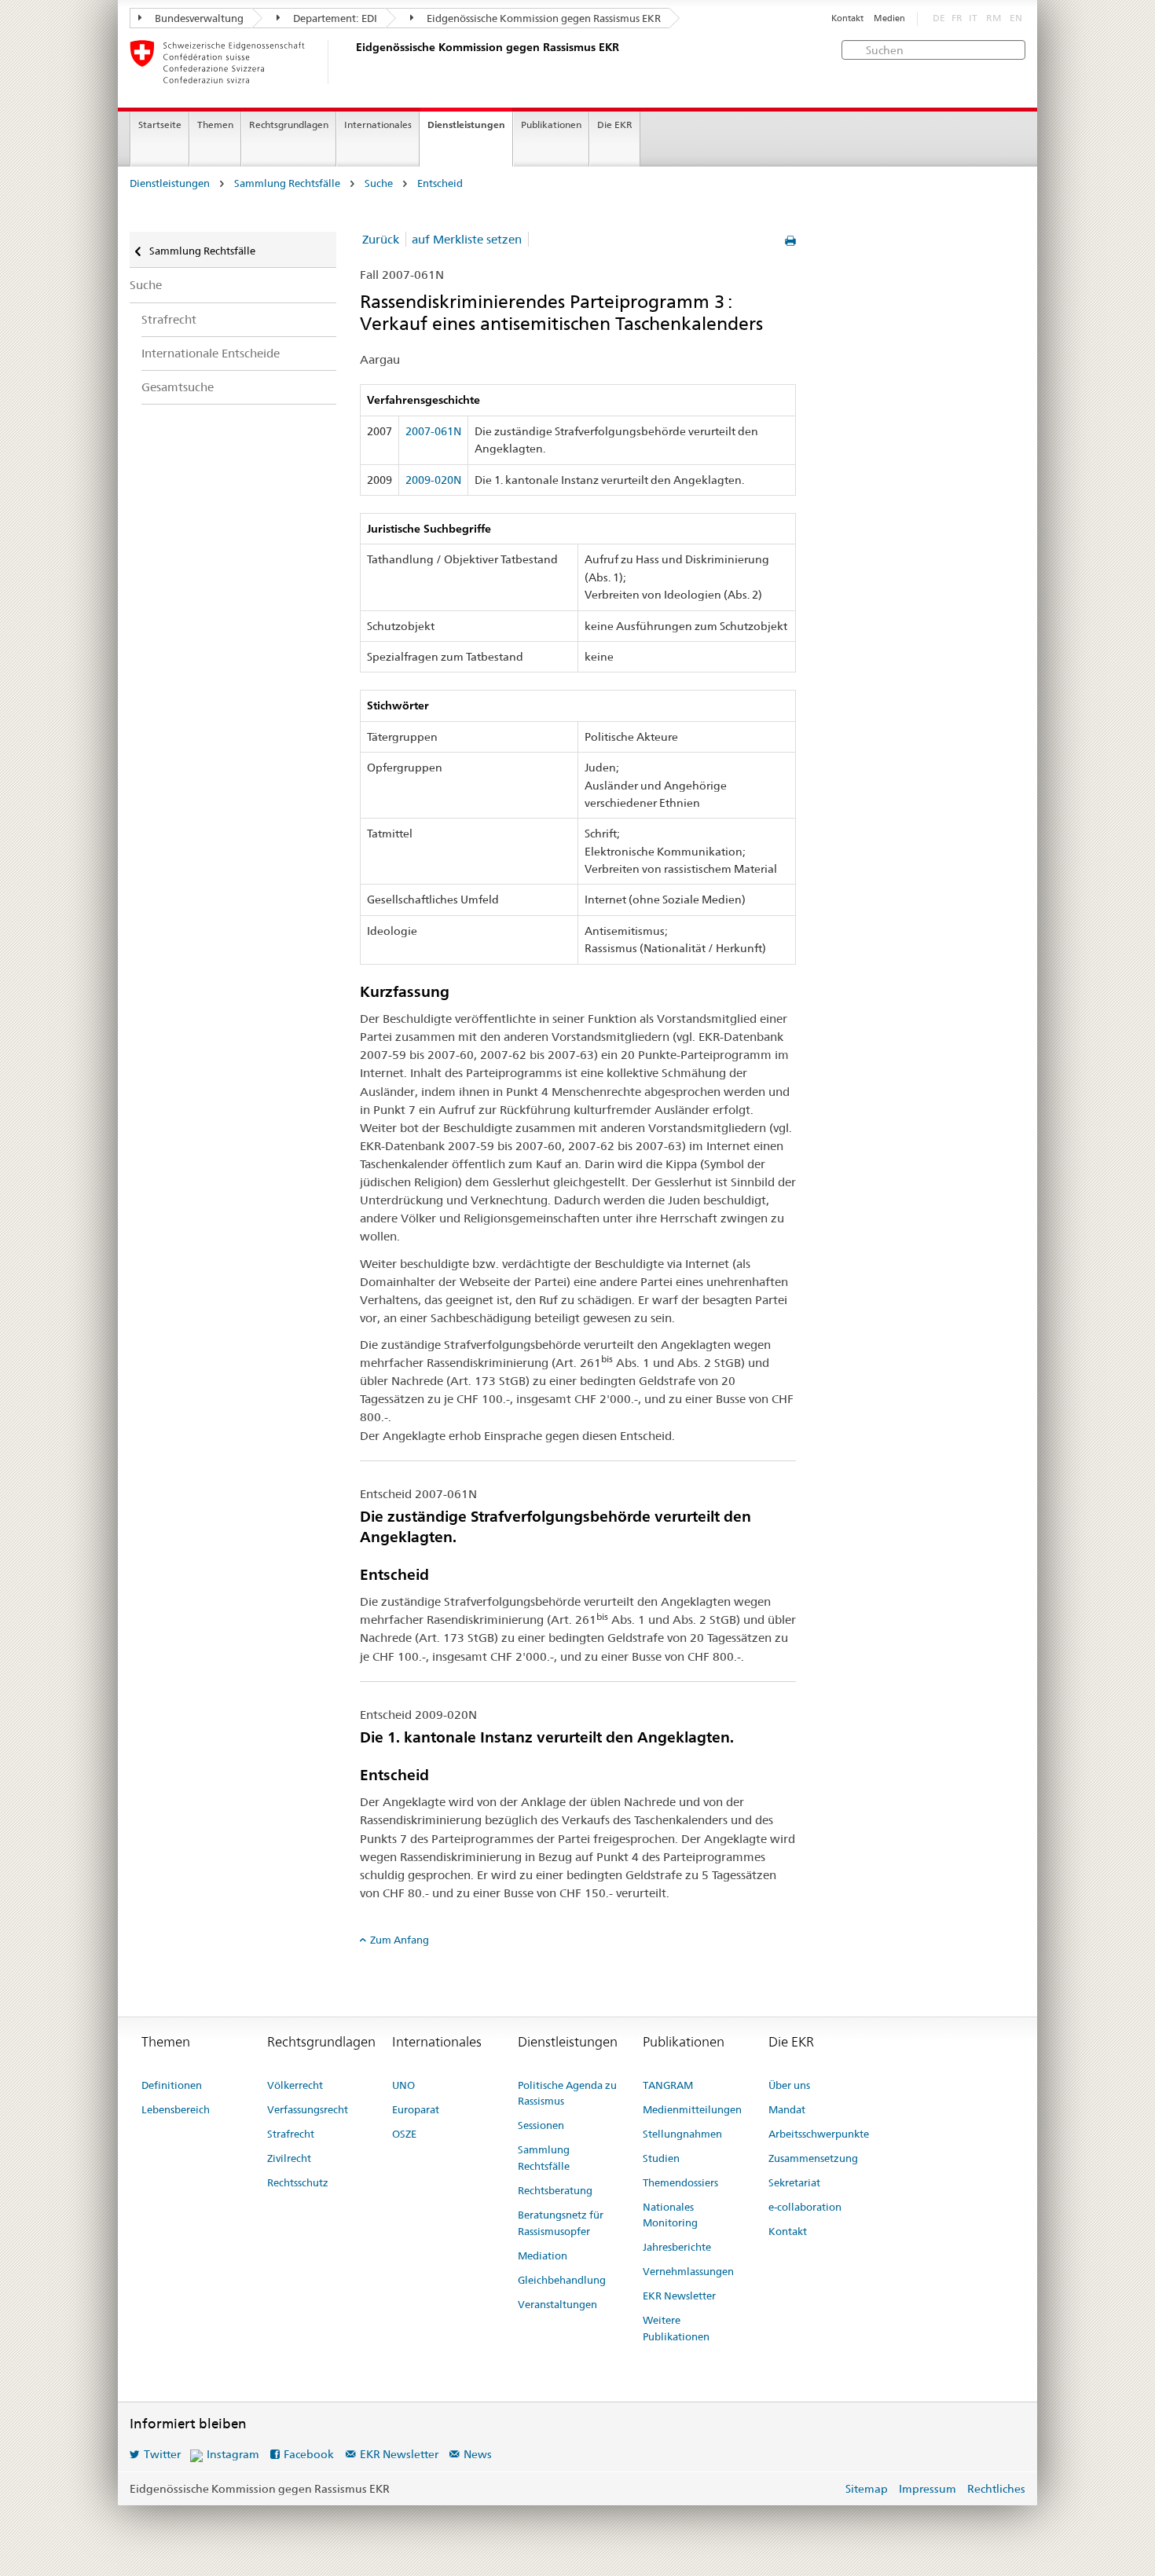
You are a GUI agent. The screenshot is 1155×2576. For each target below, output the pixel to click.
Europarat (416, 2109)
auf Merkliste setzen (467, 239)
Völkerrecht (295, 2085)
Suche (379, 183)
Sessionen (541, 2125)
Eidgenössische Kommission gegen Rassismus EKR (543, 18)
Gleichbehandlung (562, 2280)
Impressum (928, 2489)
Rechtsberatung (555, 2190)
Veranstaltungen (557, 2304)
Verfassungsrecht (308, 2109)
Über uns (789, 2085)
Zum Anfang (400, 1940)
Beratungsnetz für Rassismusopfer (561, 2223)
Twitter (162, 2454)
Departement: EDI (334, 18)
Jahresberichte (677, 2247)
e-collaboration (805, 2207)
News (478, 2454)
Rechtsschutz (298, 2182)
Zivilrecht (289, 2158)
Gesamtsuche (178, 387)
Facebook (309, 2454)
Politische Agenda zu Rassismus (567, 2093)
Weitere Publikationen (676, 2328)
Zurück (381, 239)
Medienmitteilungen (692, 2109)
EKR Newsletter (679, 2296)
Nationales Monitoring (670, 2215)
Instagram (233, 2454)
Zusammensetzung (813, 2158)
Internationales (378, 125)
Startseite (160, 125)
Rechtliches (996, 2489)
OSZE (404, 2134)
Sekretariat (794, 2182)
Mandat (787, 2109)
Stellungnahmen (682, 2134)
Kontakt (847, 18)
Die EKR (615, 125)
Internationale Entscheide (211, 353)
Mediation (543, 2255)
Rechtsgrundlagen (289, 125)
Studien (661, 2158)
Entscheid (440, 183)
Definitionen (172, 2085)
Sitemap (867, 2489)
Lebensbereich (176, 2109)
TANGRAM (668, 2085)
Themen (215, 125)
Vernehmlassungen (688, 2271)
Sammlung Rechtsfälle (287, 183)
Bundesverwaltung (198, 18)
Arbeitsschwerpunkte (819, 2134)
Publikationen (551, 125)
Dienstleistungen (466, 125)
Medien (889, 18)
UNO (403, 2085)
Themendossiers (680, 2182)
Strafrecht (169, 319)
